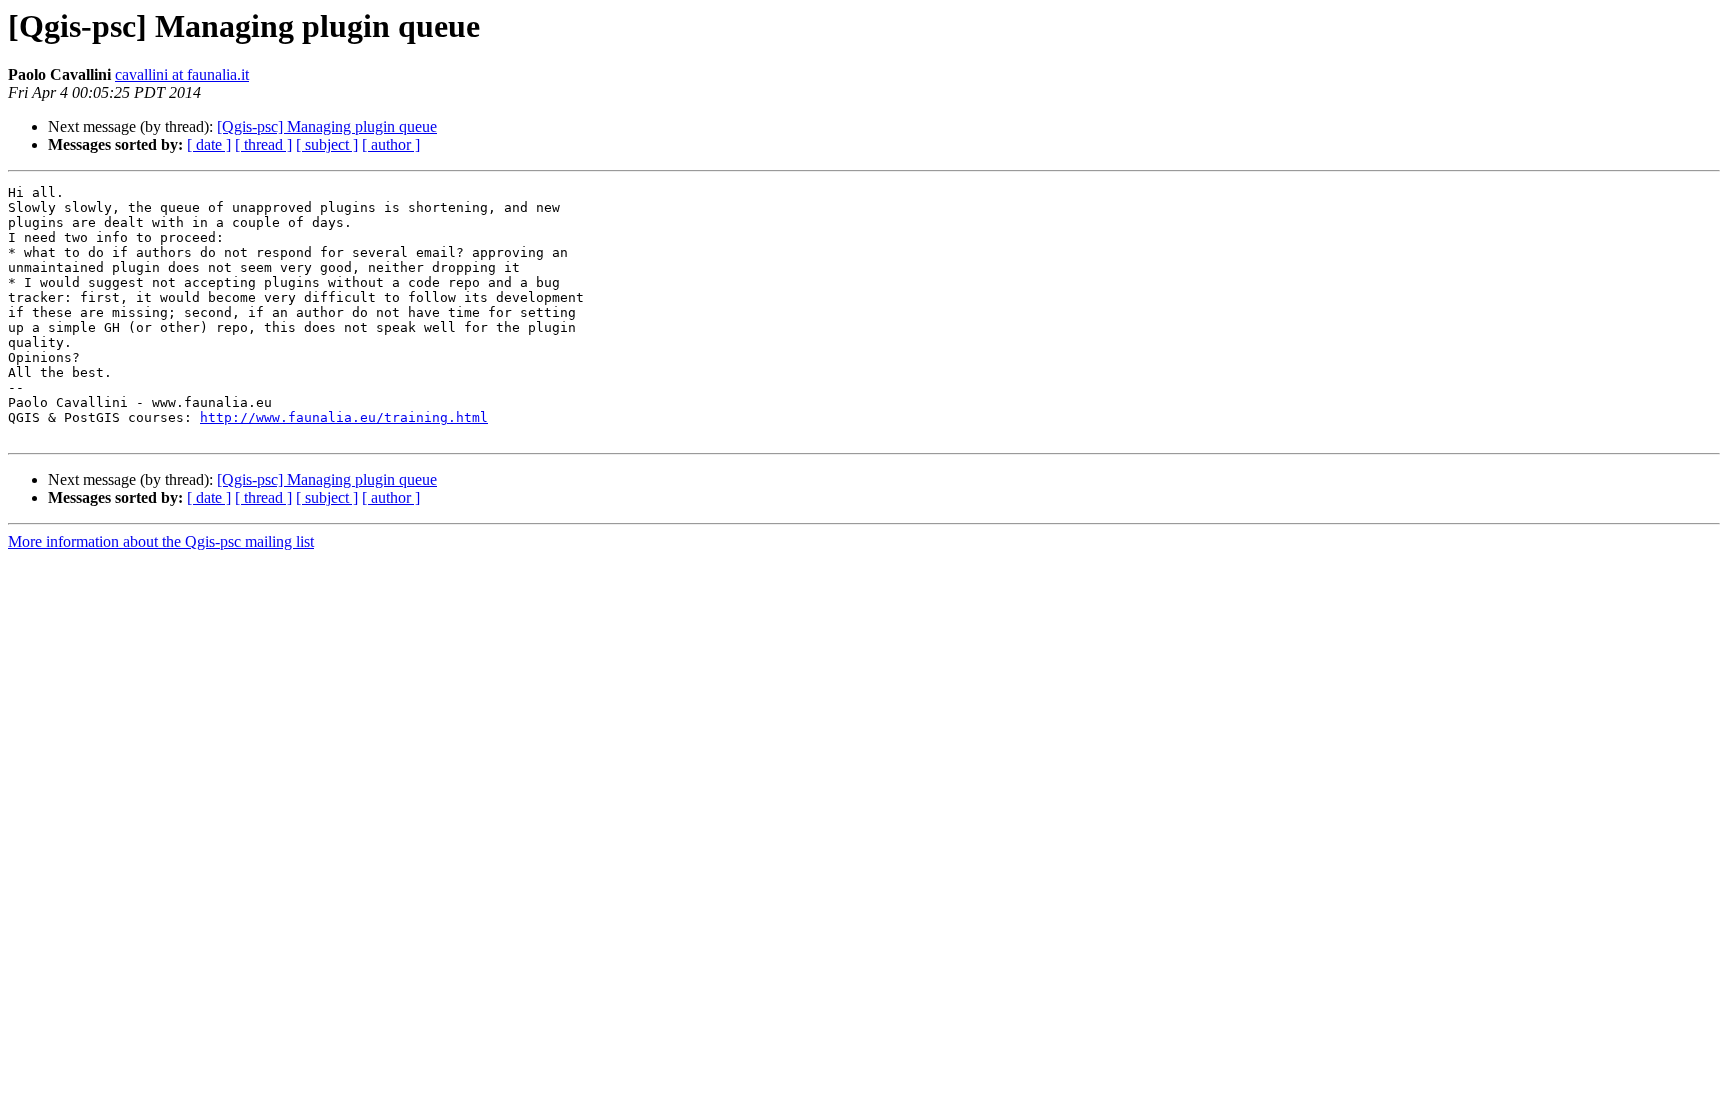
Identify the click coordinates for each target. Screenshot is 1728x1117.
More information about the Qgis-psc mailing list (161, 541)
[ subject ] (327, 144)
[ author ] (391, 144)
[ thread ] (263, 144)
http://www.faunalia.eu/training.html (344, 417)
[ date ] (209, 144)
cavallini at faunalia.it (182, 74)
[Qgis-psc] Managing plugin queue (327, 126)
